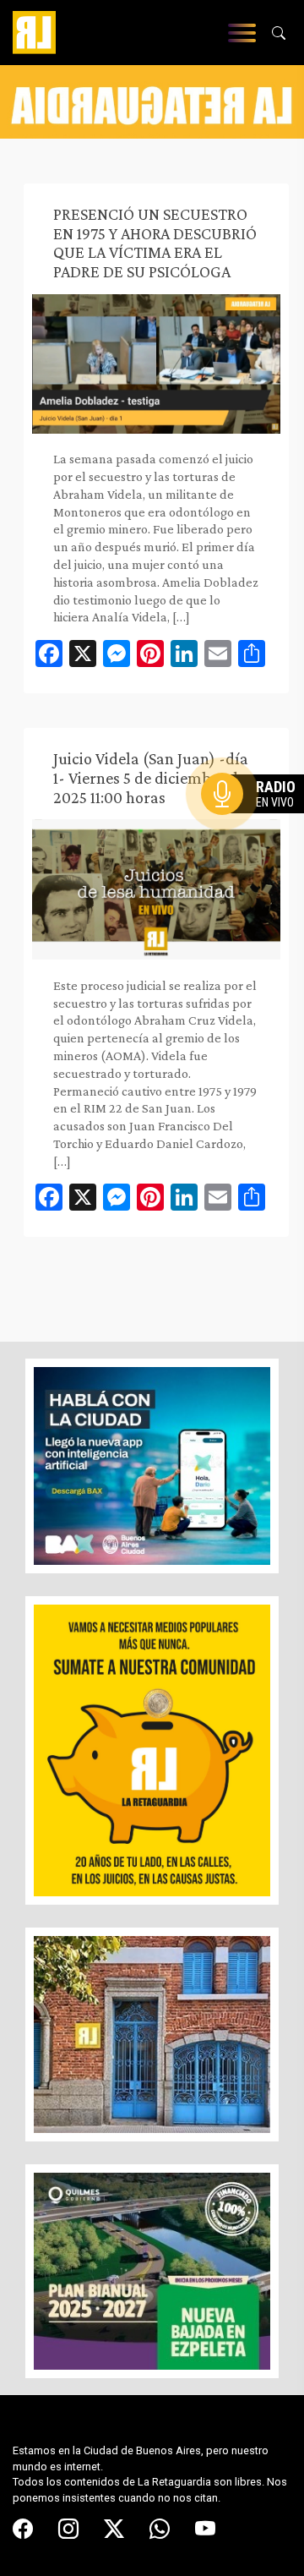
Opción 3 (257, 834)
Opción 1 (257, 821)
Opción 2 (257, 828)
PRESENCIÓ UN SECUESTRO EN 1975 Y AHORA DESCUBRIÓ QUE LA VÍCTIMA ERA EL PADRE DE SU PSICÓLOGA (155, 243)
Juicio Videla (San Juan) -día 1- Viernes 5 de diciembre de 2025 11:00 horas (151, 778)
